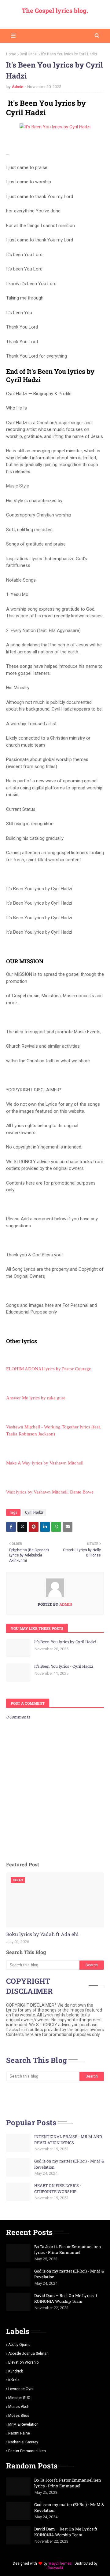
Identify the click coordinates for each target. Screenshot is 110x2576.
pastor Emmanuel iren (27, 2451)
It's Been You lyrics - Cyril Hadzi (64, 1666)
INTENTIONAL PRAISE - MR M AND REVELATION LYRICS (68, 2140)
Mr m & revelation (23, 2424)
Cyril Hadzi (29, 54)
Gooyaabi (55, 2568)
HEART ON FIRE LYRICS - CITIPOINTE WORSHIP (58, 2188)
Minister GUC (19, 2398)
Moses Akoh (19, 2407)
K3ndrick (16, 2371)
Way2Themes (60, 2563)
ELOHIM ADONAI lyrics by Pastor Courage (49, 1369)
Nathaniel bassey (23, 2442)
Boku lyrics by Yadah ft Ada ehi (42, 1934)
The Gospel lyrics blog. (55, 10)
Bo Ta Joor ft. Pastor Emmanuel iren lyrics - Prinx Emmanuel (68, 2250)
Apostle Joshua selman (28, 2354)
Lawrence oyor (21, 2389)
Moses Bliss (19, 2416)
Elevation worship (23, 2362)
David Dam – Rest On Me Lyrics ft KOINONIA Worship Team (66, 2299)
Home (11, 54)
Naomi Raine (19, 2433)
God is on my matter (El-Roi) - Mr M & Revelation (69, 2164)
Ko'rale (14, 2380)
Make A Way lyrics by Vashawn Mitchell (45, 1463)
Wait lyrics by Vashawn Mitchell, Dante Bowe (50, 1492)
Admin (18, 87)
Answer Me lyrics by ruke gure (36, 1398)
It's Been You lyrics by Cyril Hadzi (65, 1642)
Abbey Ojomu (19, 2345)
